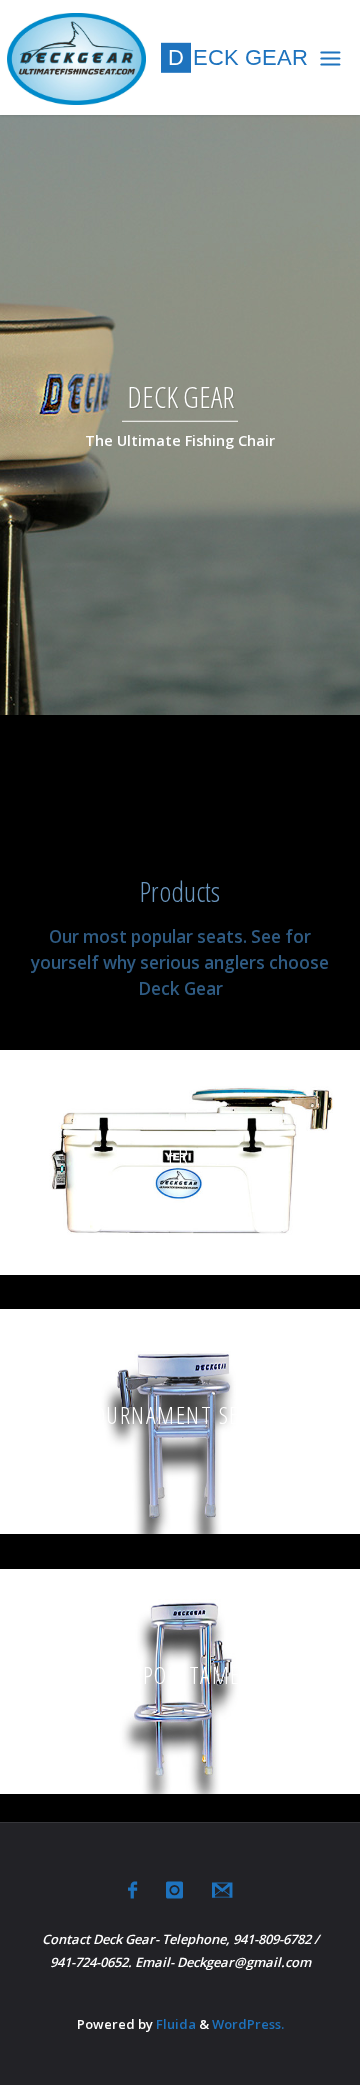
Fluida (174, 2024)
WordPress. (248, 2024)
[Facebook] (132, 1890)
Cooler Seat (180, 1155)
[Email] (222, 1890)
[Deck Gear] (76, 57)
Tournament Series (180, 1414)
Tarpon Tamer (180, 1673)
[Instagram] (174, 1890)
